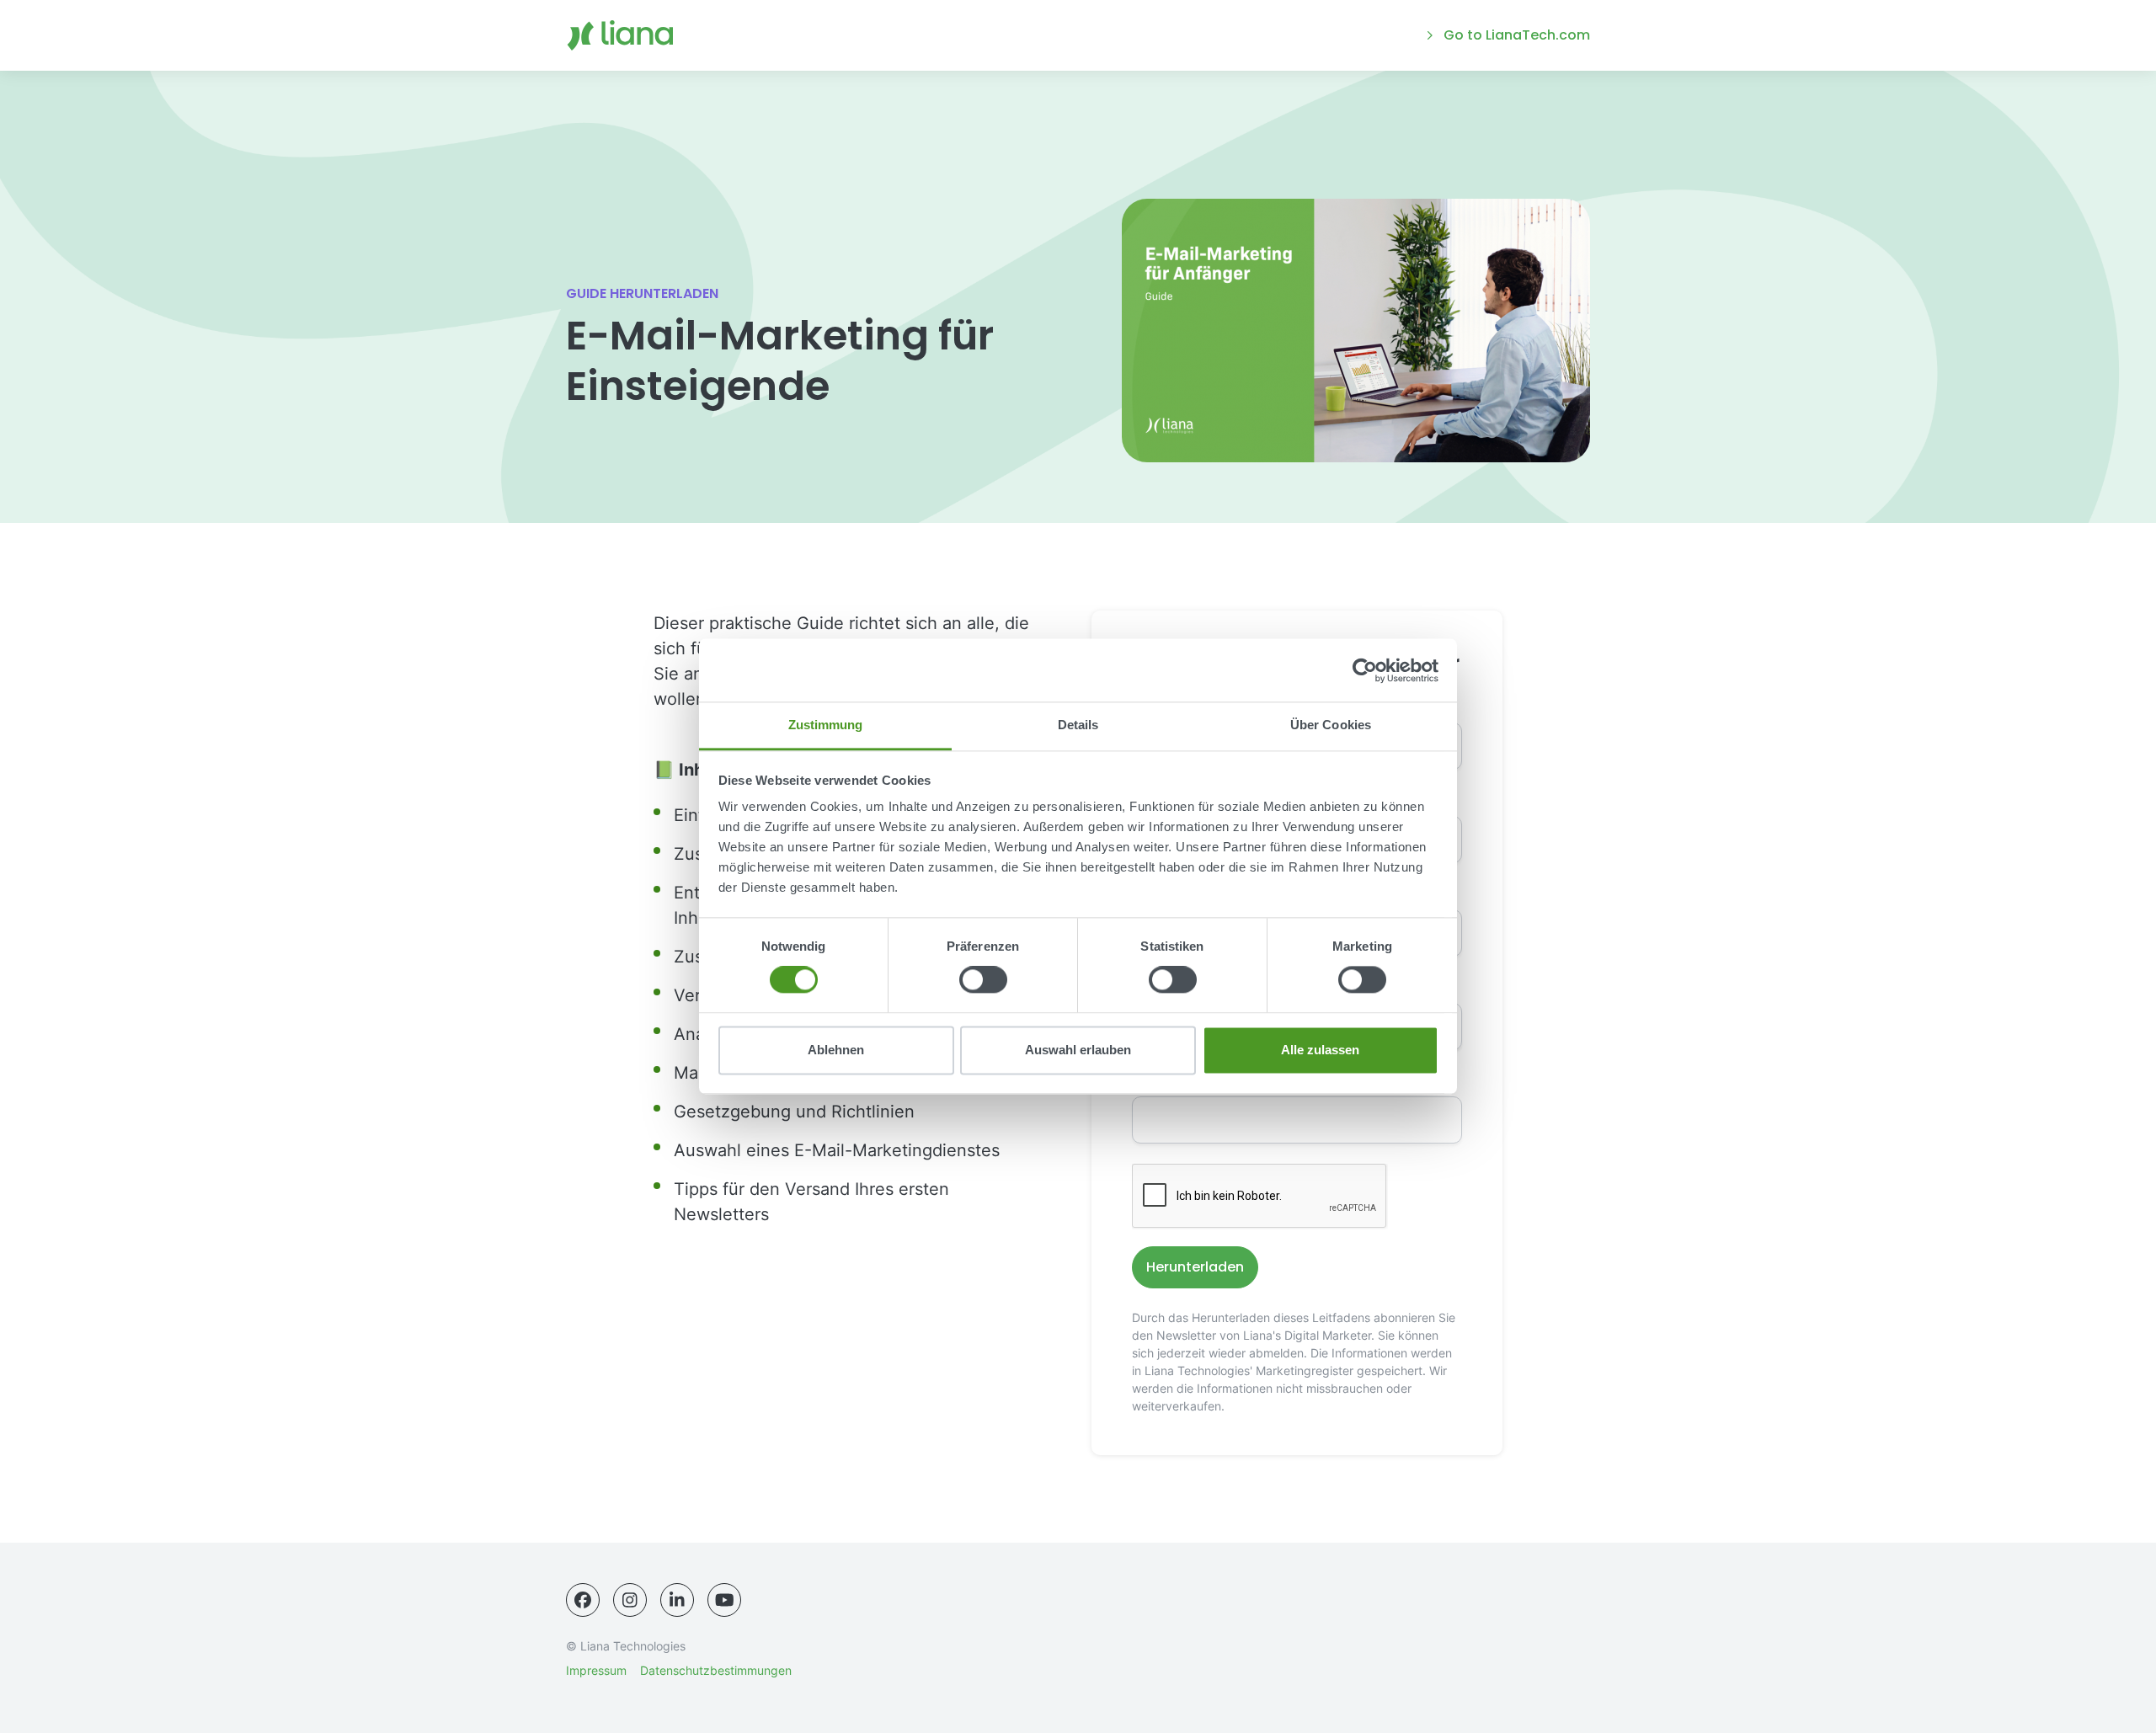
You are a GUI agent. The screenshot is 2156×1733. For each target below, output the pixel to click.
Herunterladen (1195, 1267)
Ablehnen (836, 1050)
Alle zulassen (1320, 1050)
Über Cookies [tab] (1331, 725)
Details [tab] (1078, 725)
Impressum (596, 1670)
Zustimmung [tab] (826, 725)
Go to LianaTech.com (1517, 35)
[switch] (983, 980)
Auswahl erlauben (1078, 1050)
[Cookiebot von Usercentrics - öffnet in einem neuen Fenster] (1365, 670)
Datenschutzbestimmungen (716, 1670)
